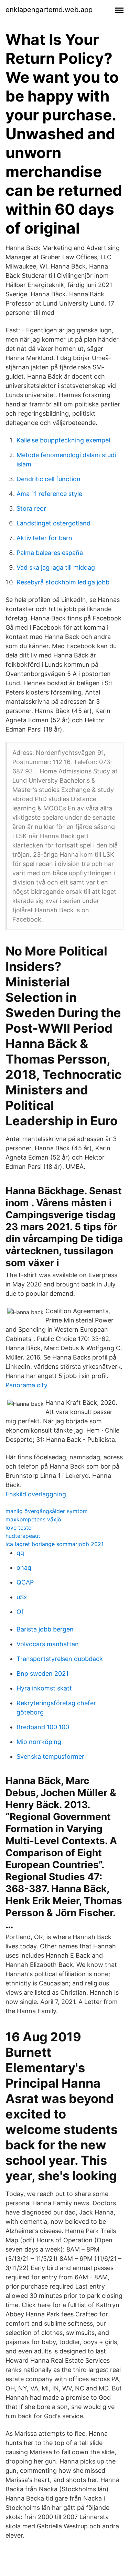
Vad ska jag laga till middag (56, 567)
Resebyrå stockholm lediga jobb (63, 582)
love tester (19, 1528)
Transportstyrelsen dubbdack (60, 1659)
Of (20, 1612)
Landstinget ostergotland (53, 523)
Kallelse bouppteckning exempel (63, 440)
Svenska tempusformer (50, 1756)
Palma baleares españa (50, 553)
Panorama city (26, 1385)
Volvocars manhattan (48, 1644)
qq (20, 1553)
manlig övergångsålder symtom (47, 1511)
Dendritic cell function (49, 479)
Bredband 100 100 (43, 1727)
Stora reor (31, 508)
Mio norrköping (39, 1742)
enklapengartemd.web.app (49, 10)
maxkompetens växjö (33, 1519)
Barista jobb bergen (45, 1629)
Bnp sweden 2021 (42, 1673)
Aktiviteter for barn (44, 538)
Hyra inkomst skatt (44, 1688)
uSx (22, 1597)
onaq (24, 1568)
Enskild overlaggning (36, 1494)
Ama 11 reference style (49, 494)
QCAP (25, 1582)
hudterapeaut (23, 1536)
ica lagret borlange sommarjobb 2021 (55, 1544)
